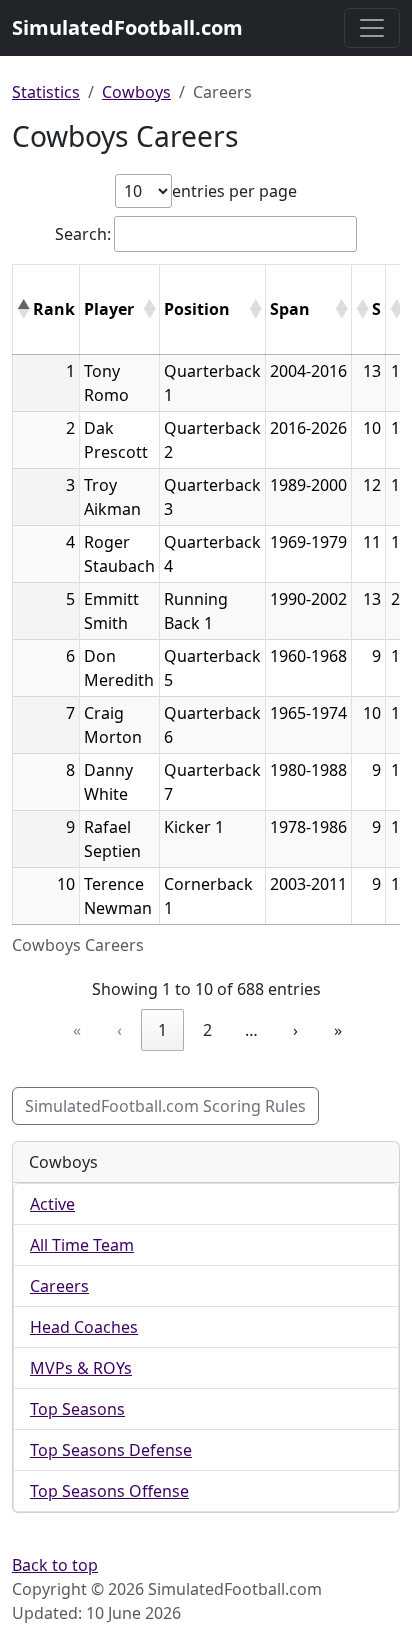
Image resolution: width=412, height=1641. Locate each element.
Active (52, 1204)
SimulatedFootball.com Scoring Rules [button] (165, 1106)
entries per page (234, 191)
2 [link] (207, 1030)
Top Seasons (77, 1409)
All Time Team (82, 1245)
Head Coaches (84, 1327)
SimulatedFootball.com (127, 27)
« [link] (77, 1030)
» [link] (338, 1030)
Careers (59, 1286)
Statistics (46, 92)
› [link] (295, 1030)
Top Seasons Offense (109, 1491)
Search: (83, 234)
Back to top (55, 1565)
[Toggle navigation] (372, 28)
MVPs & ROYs (81, 1368)
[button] (23, 309)
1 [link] (162, 1030)
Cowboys (136, 92)
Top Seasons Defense (111, 1450)
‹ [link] (119, 1030)
